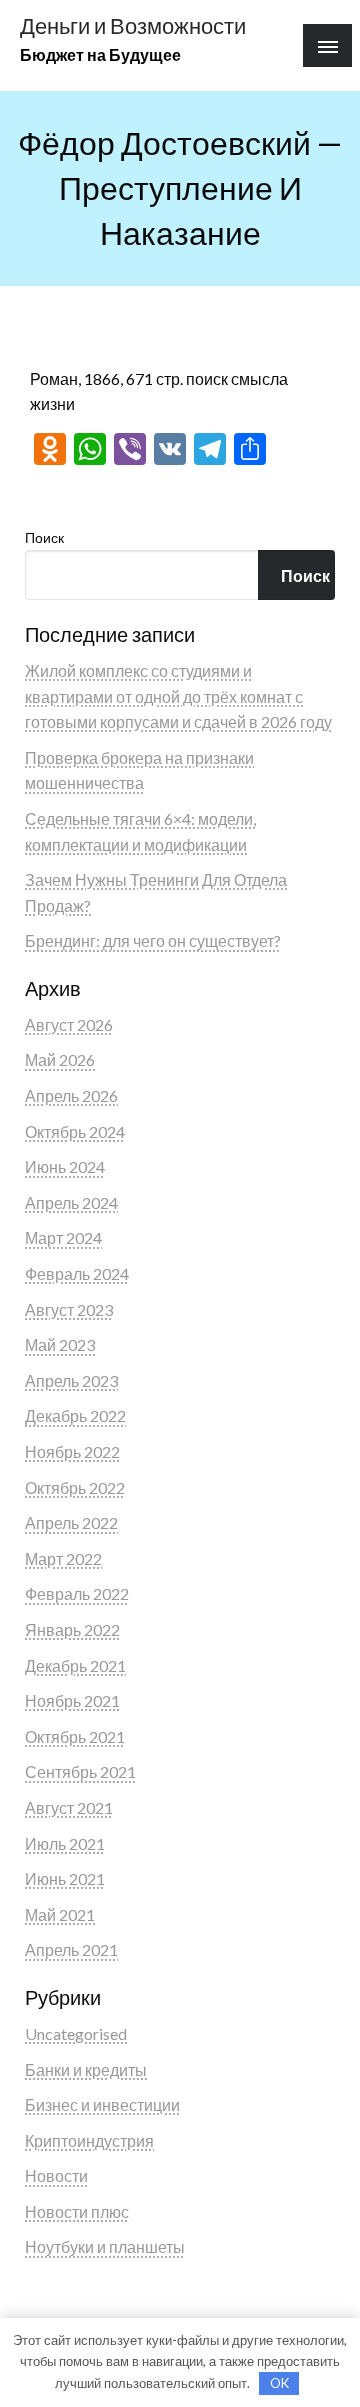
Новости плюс (77, 2211)
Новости (56, 2175)
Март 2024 (63, 1237)
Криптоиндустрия (89, 2140)
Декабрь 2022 (75, 1415)
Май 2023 (60, 1344)
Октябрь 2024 (75, 1131)
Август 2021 (69, 1807)
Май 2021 (60, 1914)
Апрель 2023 (71, 1380)
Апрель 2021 (71, 1949)
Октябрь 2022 (75, 1487)
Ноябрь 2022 (72, 1451)
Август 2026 (69, 1024)
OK (279, 2383)
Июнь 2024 (65, 1166)
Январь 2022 (72, 1629)
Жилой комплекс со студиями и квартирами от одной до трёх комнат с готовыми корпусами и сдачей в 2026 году (178, 696)
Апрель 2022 (71, 1522)
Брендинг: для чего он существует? (153, 940)
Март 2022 (63, 1558)
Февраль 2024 (77, 1273)
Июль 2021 (65, 1843)
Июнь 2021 (65, 1878)
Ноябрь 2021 (72, 1700)
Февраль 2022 (77, 1593)
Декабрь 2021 (75, 1665)
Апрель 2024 (71, 1202)
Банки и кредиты (86, 2069)
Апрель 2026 (71, 1095)
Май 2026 (60, 1059)
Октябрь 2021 (75, 1736)
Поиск (44, 537)
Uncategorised (76, 2033)
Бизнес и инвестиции (102, 2104)
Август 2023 (69, 1309)
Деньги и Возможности (133, 26)
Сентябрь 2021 (80, 1771)
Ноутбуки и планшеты (105, 2246)
